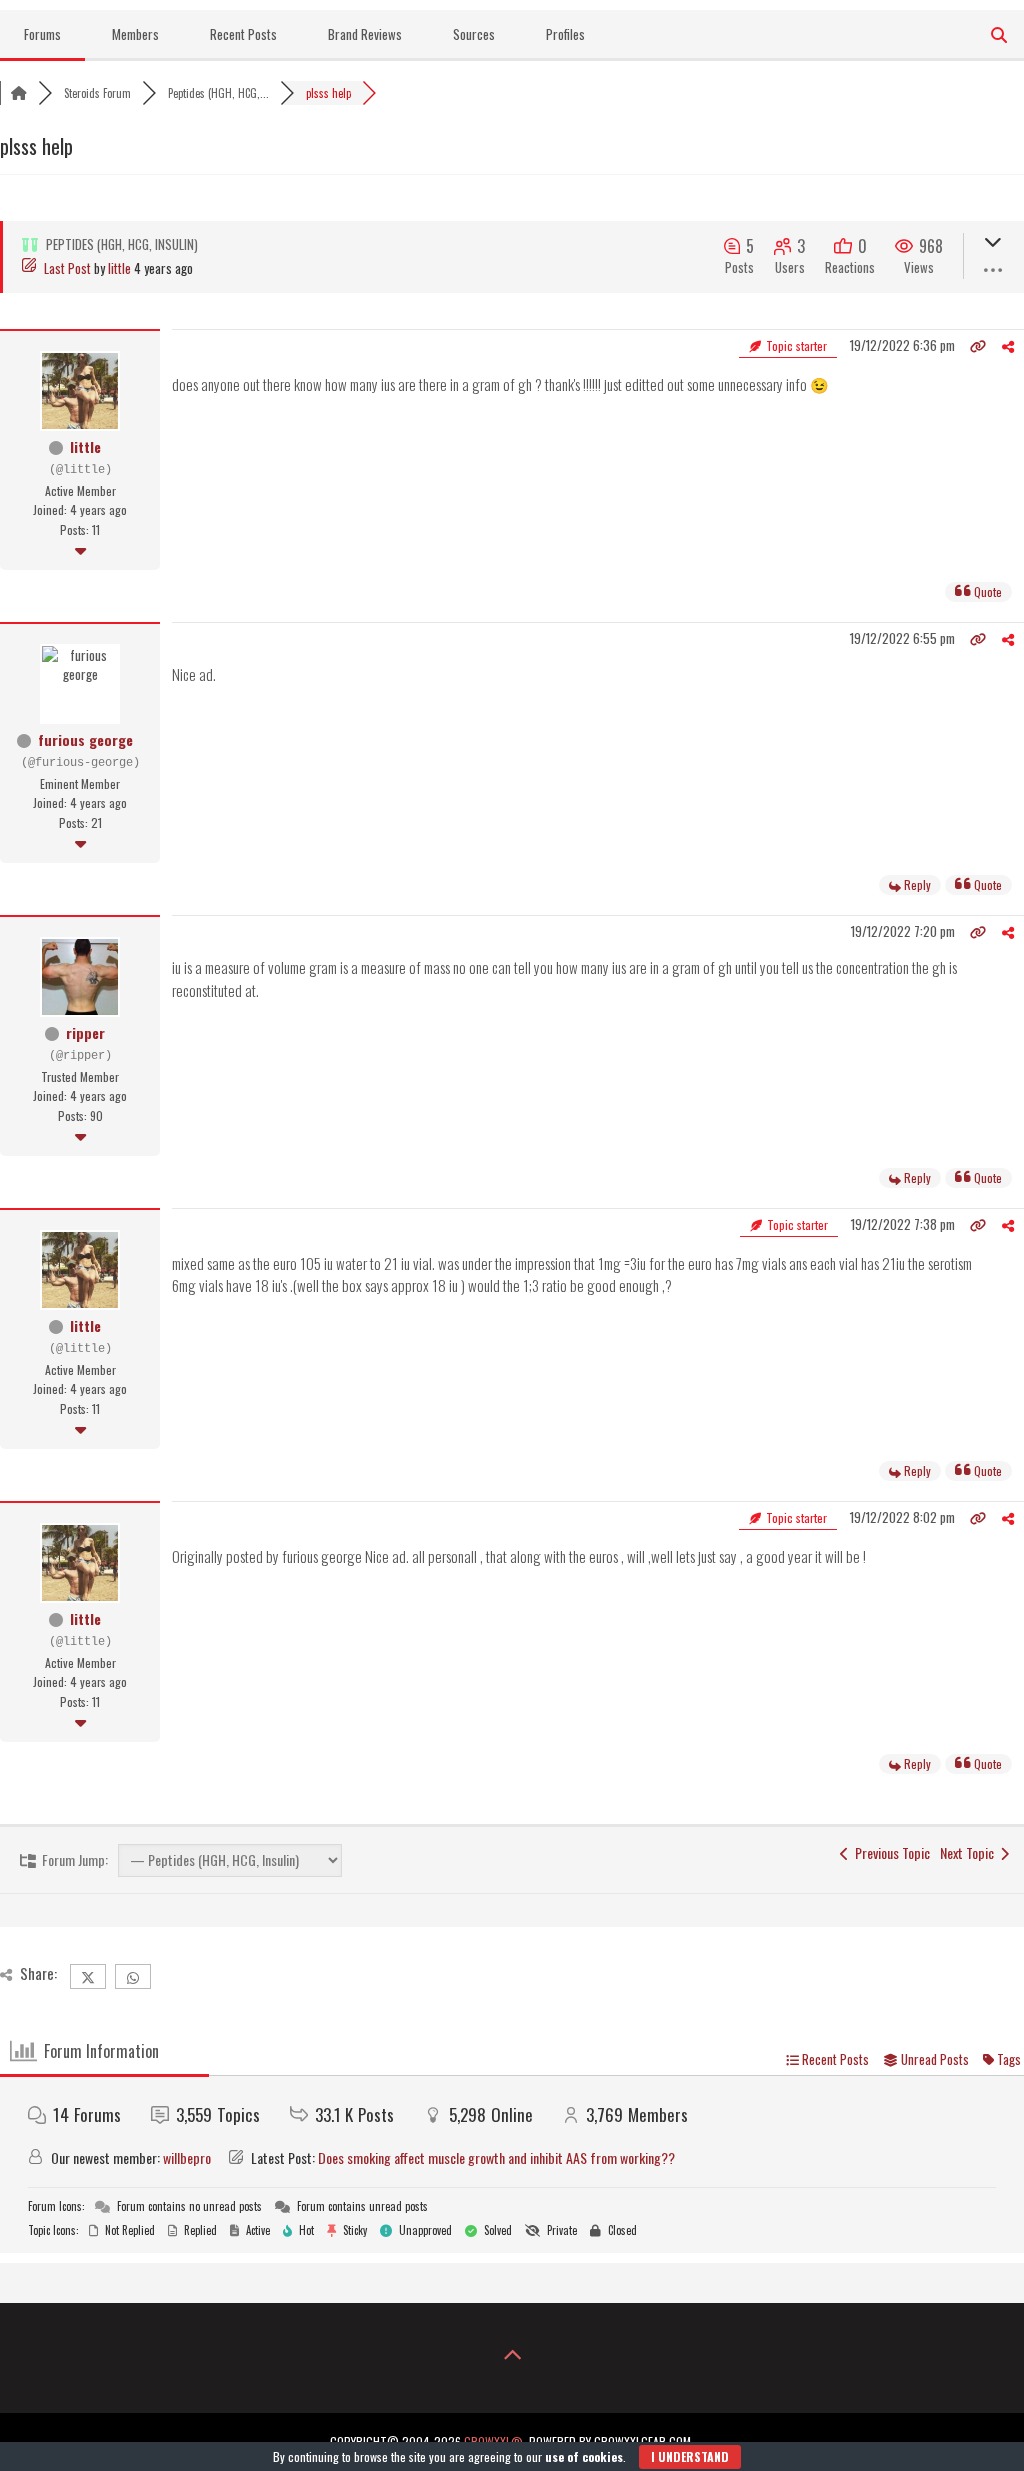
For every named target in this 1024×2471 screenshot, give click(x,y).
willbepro (187, 2157)
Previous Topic (889, 1852)
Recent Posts (243, 34)
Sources (474, 34)
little (119, 268)
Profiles (565, 34)
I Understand (690, 2456)
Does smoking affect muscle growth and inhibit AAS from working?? (496, 2157)
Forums (42, 34)
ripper (85, 1032)
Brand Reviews (365, 34)
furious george (85, 739)
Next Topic (970, 1852)
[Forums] (19, 93)
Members (135, 34)
